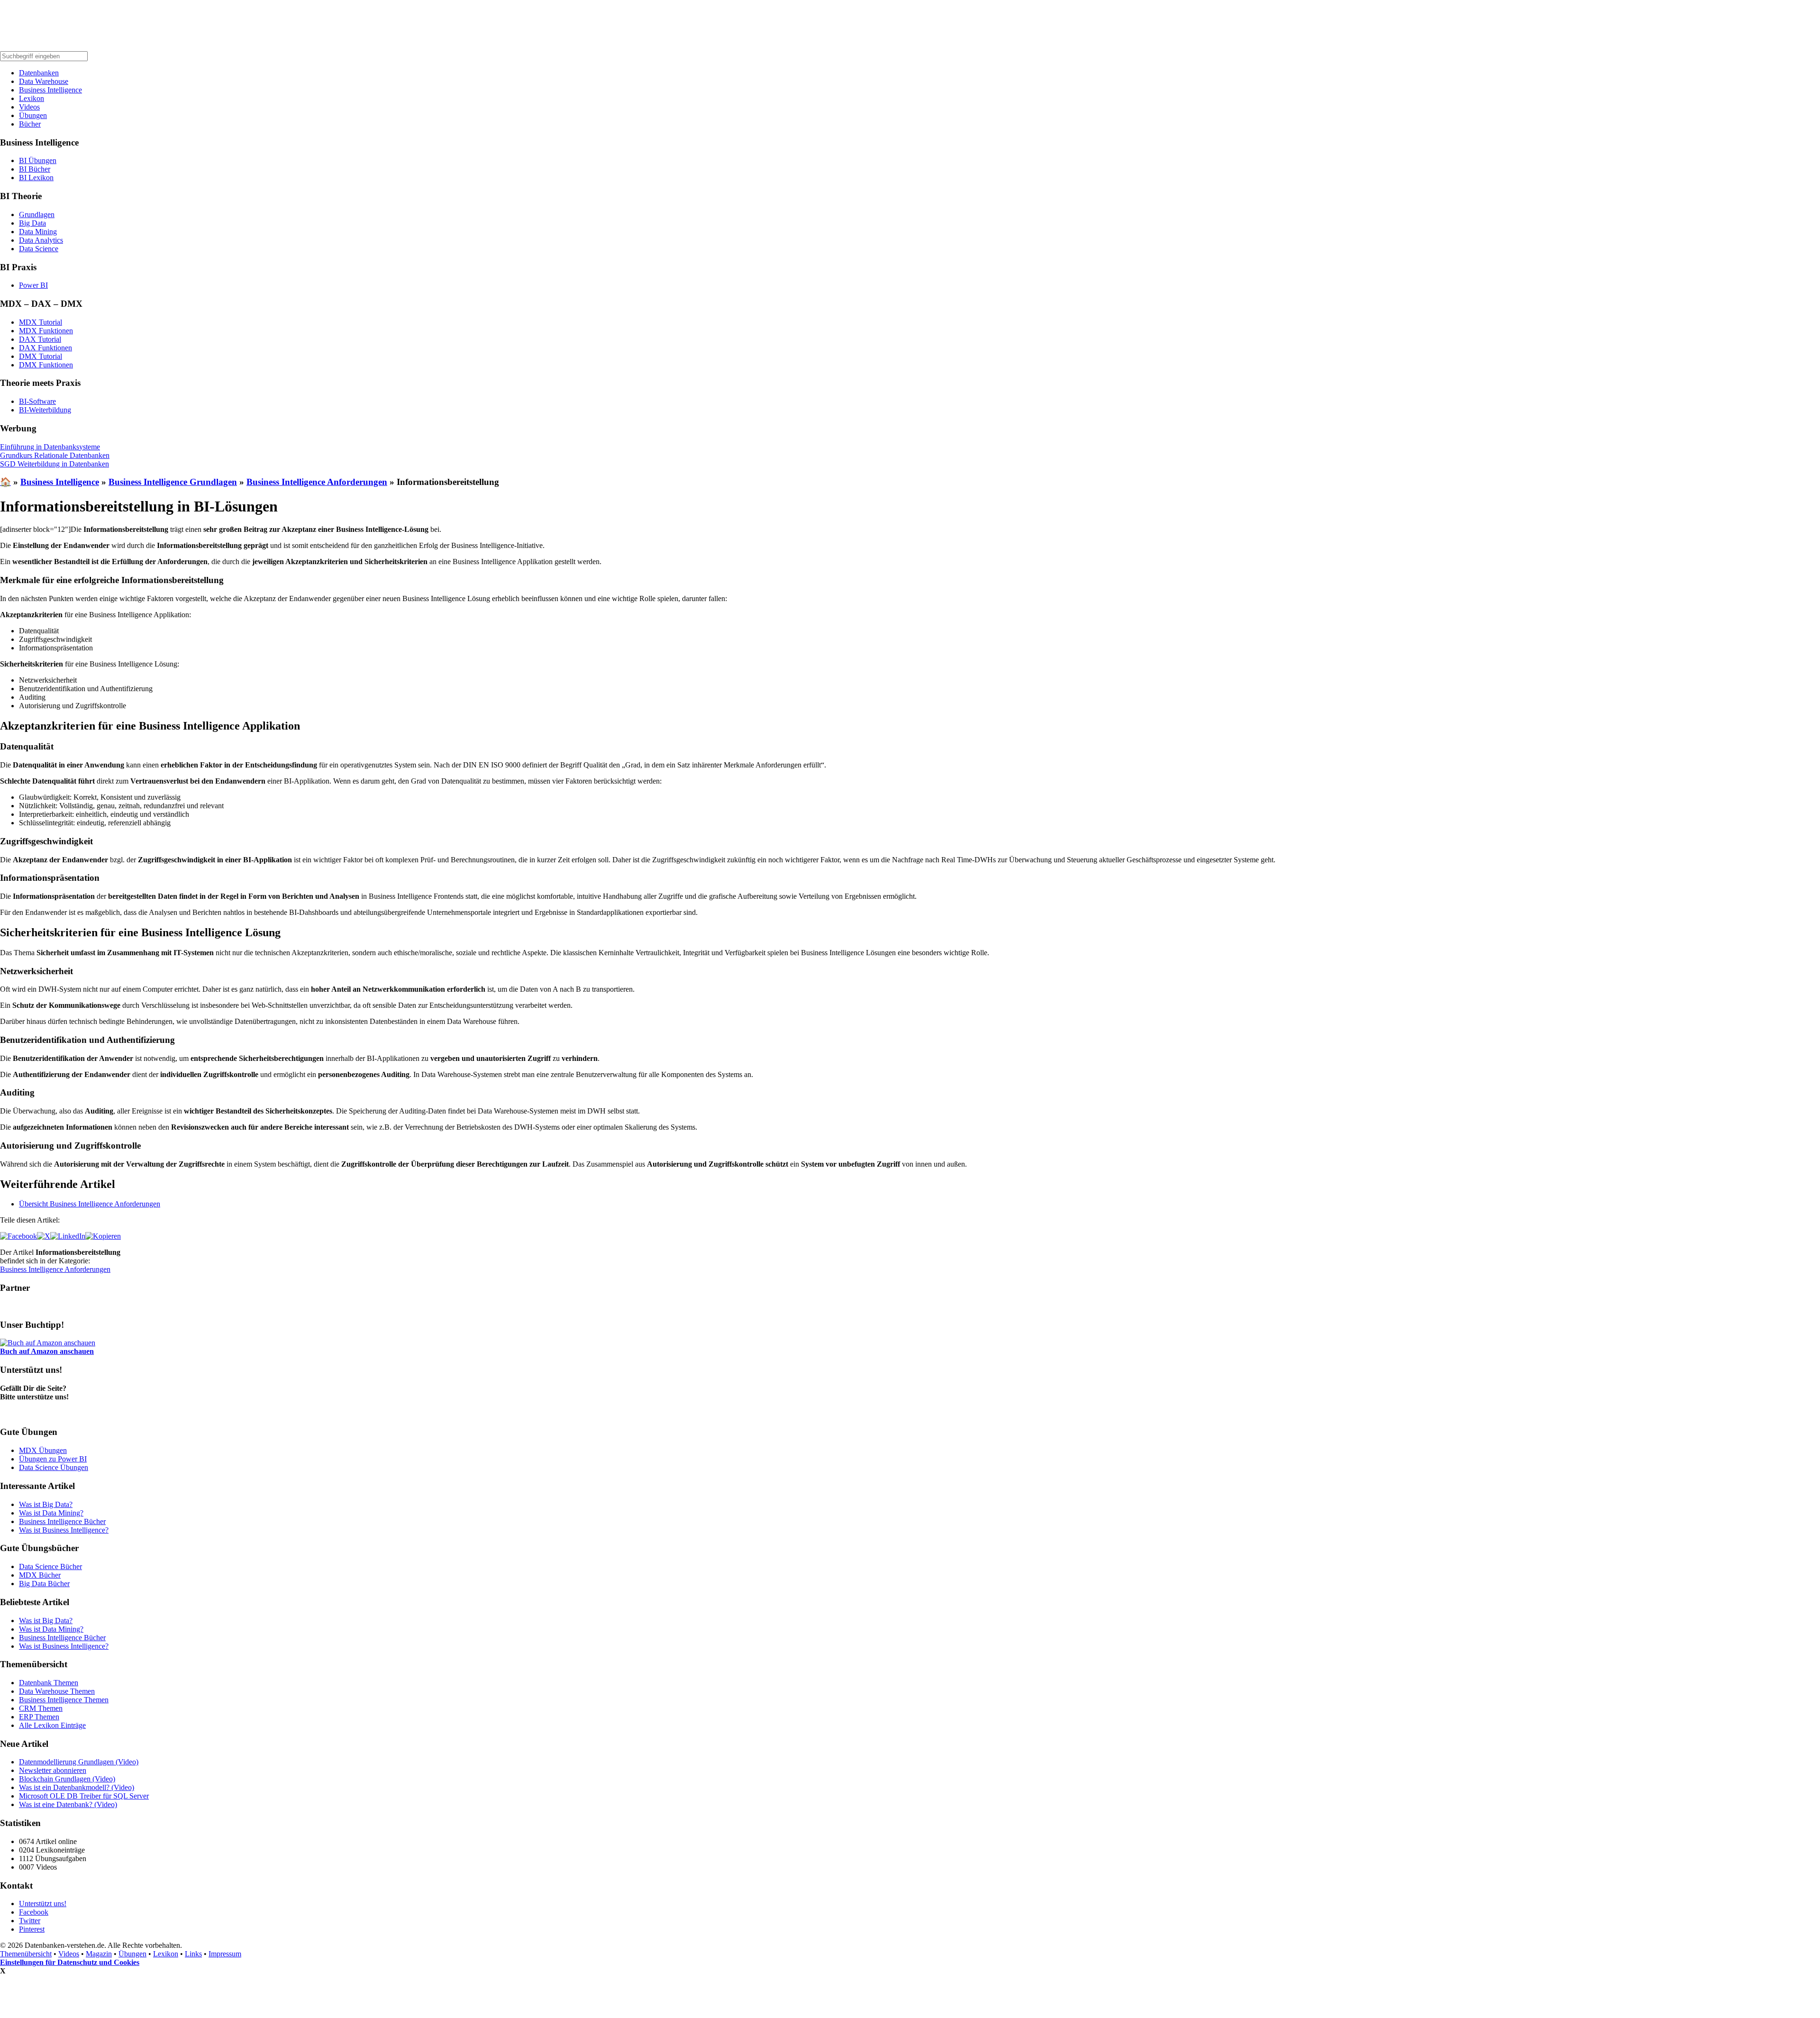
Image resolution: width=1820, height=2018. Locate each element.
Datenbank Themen (49, 1683)
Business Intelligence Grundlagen (173, 482)
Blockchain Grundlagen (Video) (67, 1779)
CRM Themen (41, 1708)
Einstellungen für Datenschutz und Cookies (70, 1962)
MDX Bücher (40, 1575)
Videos (29, 107)
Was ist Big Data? (46, 1504)
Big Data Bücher (44, 1584)
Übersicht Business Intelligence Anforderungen (90, 1204)
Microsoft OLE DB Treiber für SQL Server (84, 1796)
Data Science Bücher (50, 1566)
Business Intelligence (50, 90)
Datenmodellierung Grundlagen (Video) (79, 1762)
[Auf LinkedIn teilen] (68, 1236)
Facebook (34, 1912)
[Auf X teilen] (44, 1236)
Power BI (33, 285)
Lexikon (32, 98)
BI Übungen (38, 160)
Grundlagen (37, 215)
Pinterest (32, 1929)
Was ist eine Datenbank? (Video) (68, 1804)
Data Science (39, 249)
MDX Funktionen (46, 331)
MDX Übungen (43, 1450)
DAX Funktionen (45, 348)
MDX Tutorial (41, 322)
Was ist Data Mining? (51, 1513)
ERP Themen (39, 1717)
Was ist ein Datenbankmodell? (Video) (77, 1787)
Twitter (30, 1921)
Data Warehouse (44, 81)
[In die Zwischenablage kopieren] (103, 1236)
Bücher (30, 124)
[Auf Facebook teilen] (18, 1236)
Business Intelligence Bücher (62, 1521)
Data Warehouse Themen (57, 1691)
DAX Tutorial (40, 339)
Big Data (32, 223)
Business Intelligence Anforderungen (317, 482)
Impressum (225, 1954)
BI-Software (37, 401)
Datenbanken (39, 73)
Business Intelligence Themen (64, 1700)
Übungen (33, 115)
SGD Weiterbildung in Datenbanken (55, 464)
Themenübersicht (26, 1954)
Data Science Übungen (54, 1467)
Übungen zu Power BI (53, 1459)
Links (193, 1954)
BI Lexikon (36, 178)
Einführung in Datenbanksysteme (50, 447)
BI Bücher (35, 169)
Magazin (99, 1954)
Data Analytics (41, 240)
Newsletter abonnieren (53, 1770)
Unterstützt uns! (43, 1904)
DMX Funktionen (46, 365)
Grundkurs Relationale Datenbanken (55, 455)
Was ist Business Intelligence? (64, 1530)
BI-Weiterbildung (45, 410)
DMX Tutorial (41, 356)
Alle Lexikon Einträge (52, 1725)
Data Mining (38, 232)
